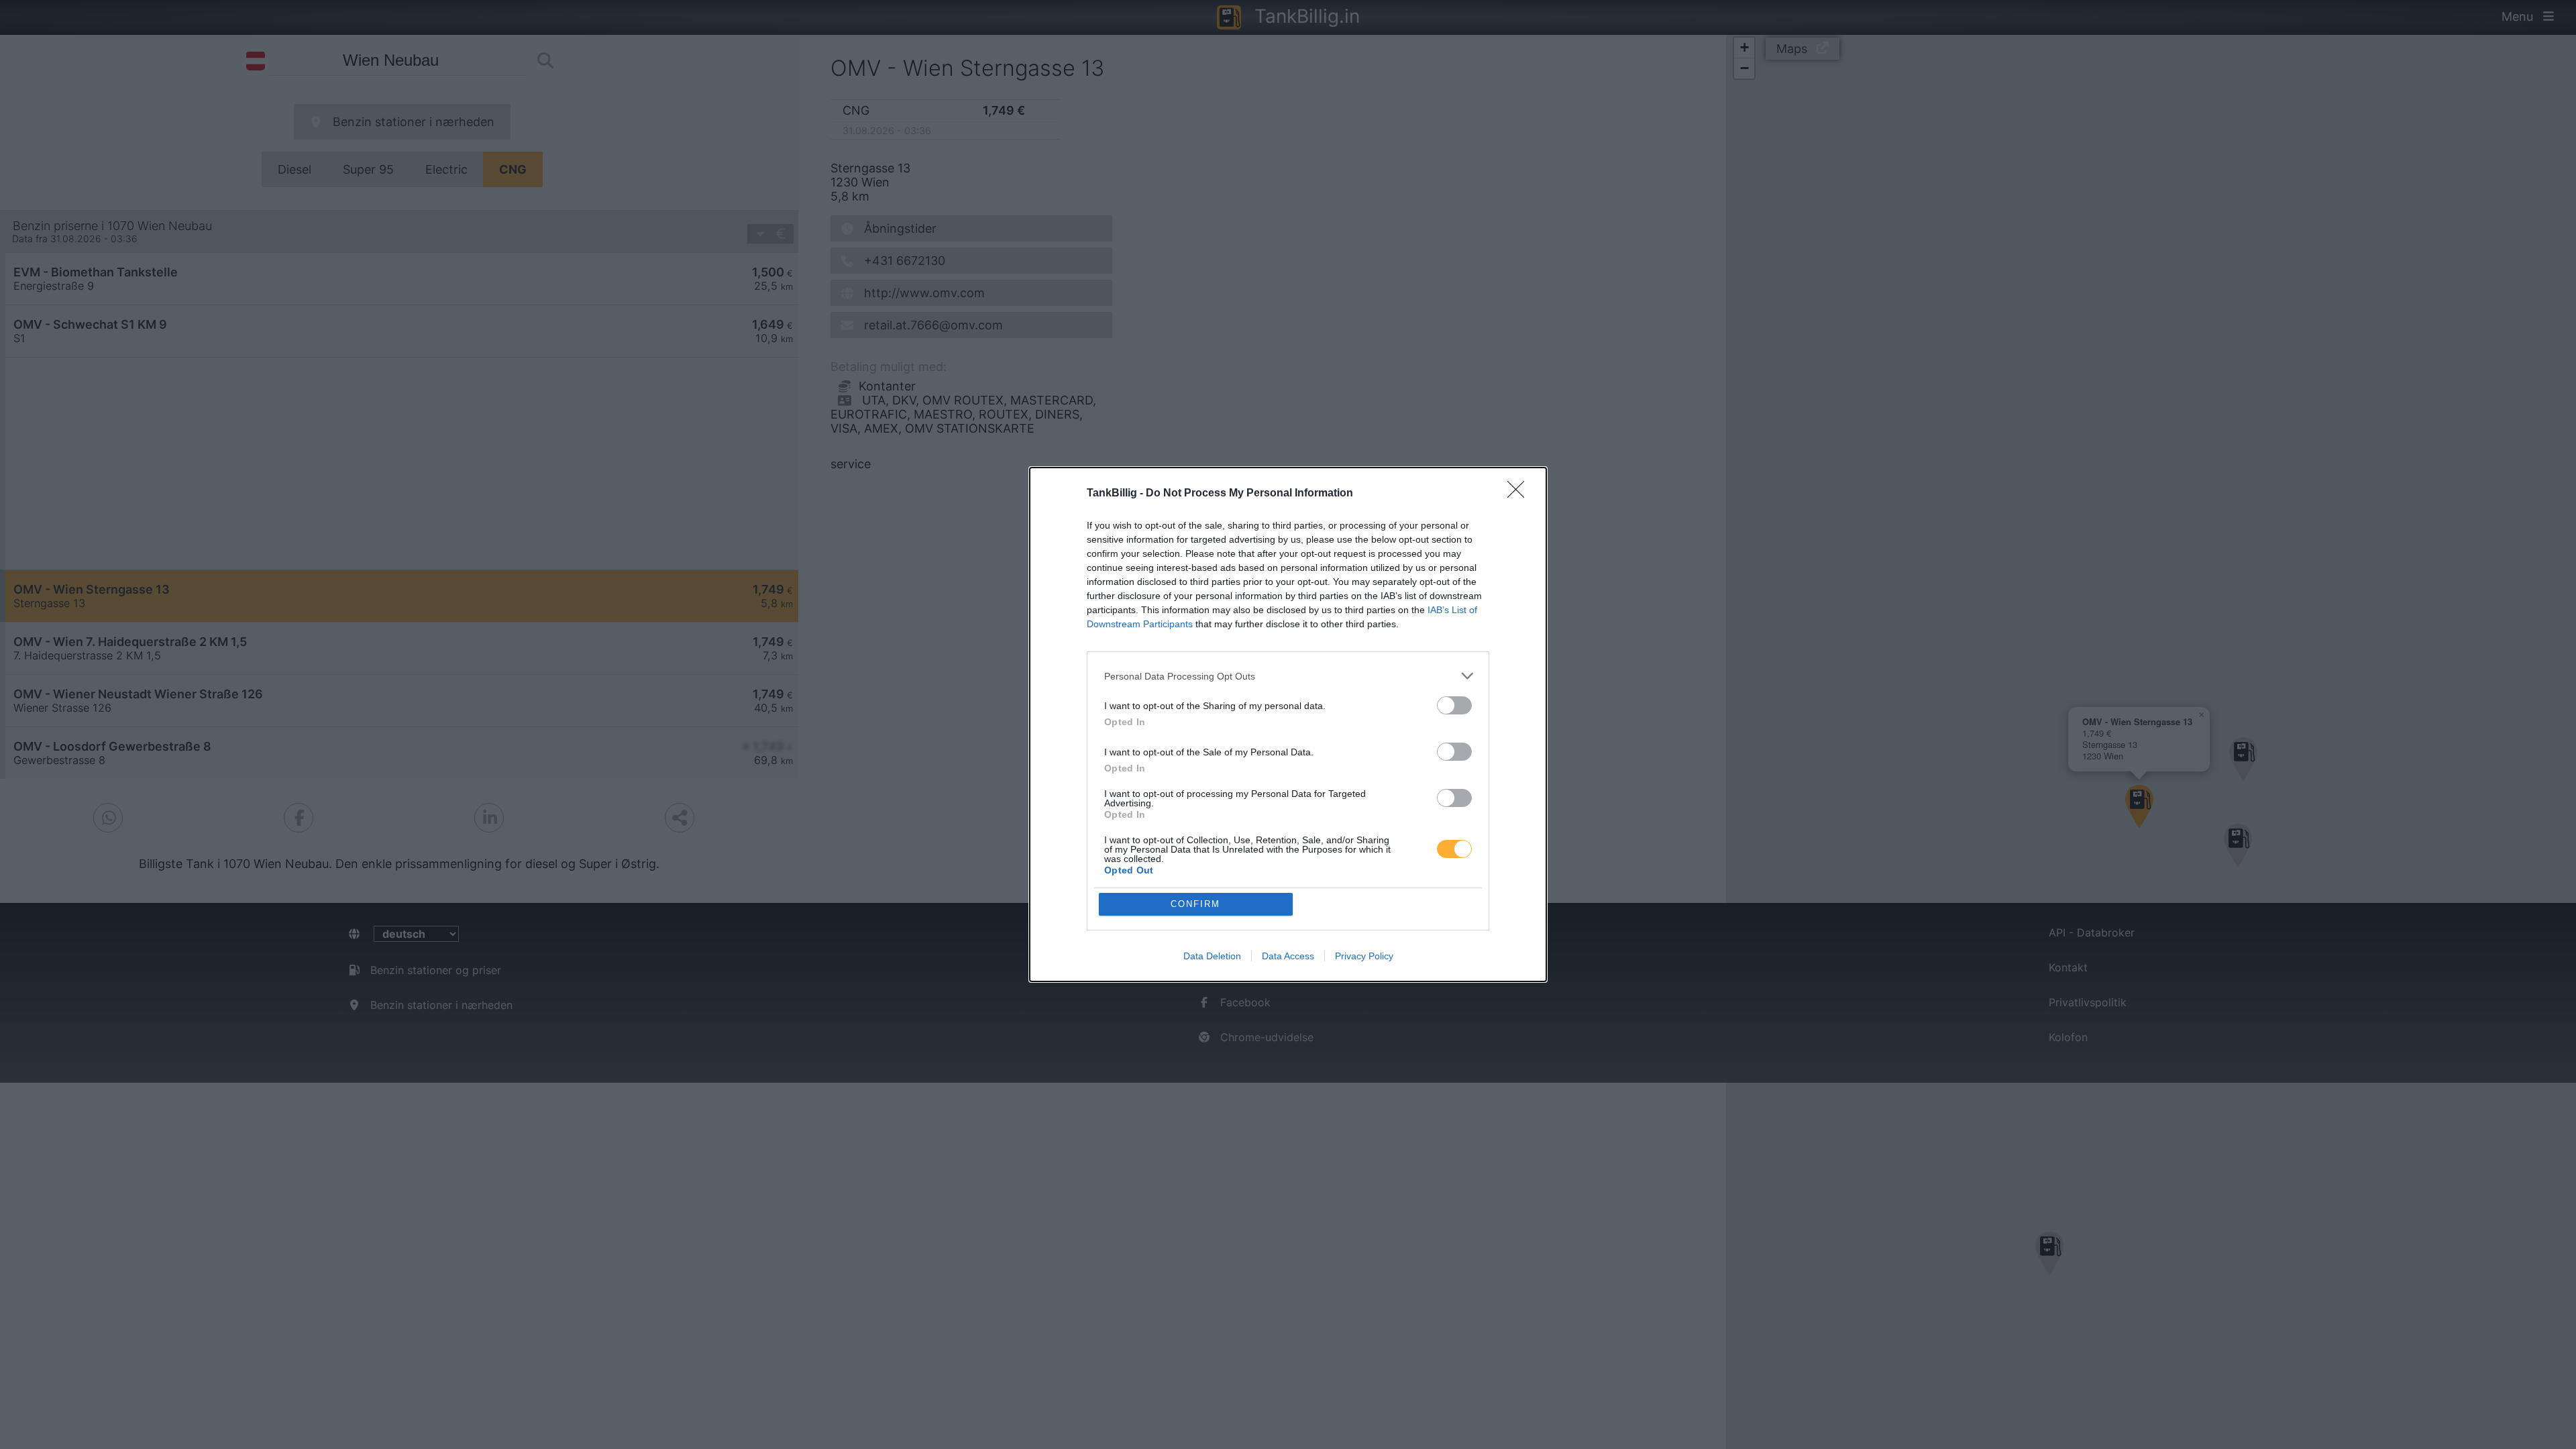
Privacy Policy (1364, 956)
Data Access (1288, 956)
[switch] (1454, 705)
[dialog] (1288, 724)
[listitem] (1288, 676)
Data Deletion (1212, 956)
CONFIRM (1195, 904)
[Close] (1520, 494)
